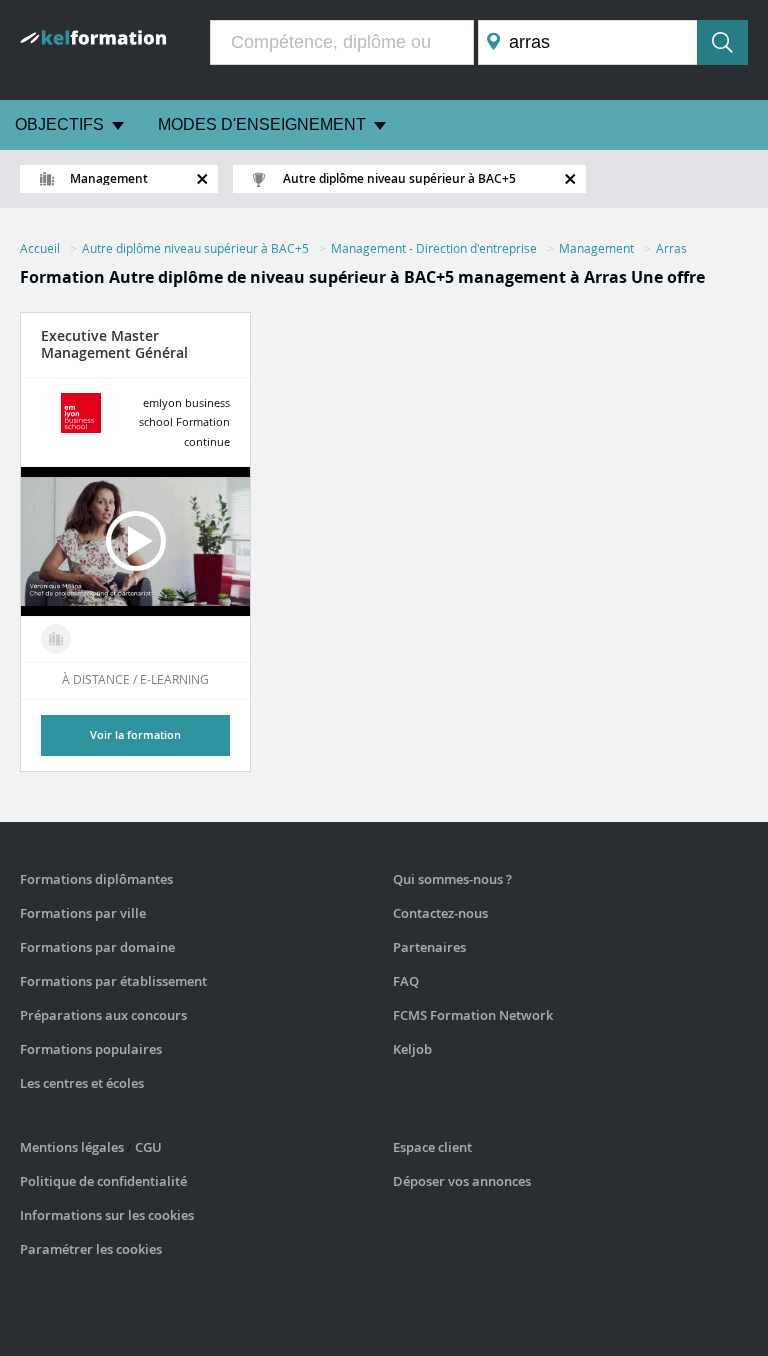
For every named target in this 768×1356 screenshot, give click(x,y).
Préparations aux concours (103, 1015)
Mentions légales (72, 1147)
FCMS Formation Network (473, 1015)
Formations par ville (83, 913)
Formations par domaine (97, 947)
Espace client (432, 1147)
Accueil (40, 248)
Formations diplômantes (96, 879)
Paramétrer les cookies (91, 1249)
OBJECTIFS (59, 124)
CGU (148, 1147)
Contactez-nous (440, 913)
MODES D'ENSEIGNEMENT (262, 124)
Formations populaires (91, 1049)
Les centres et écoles (82, 1083)
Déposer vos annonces (462, 1181)
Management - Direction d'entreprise (434, 248)
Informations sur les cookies (107, 1215)
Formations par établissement (113, 981)
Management (596, 248)
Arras (671, 248)
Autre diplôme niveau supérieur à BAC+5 (195, 248)
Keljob (412, 1049)
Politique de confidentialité (103, 1181)
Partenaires (429, 947)
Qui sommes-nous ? (452, 879)
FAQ (406, 981)
